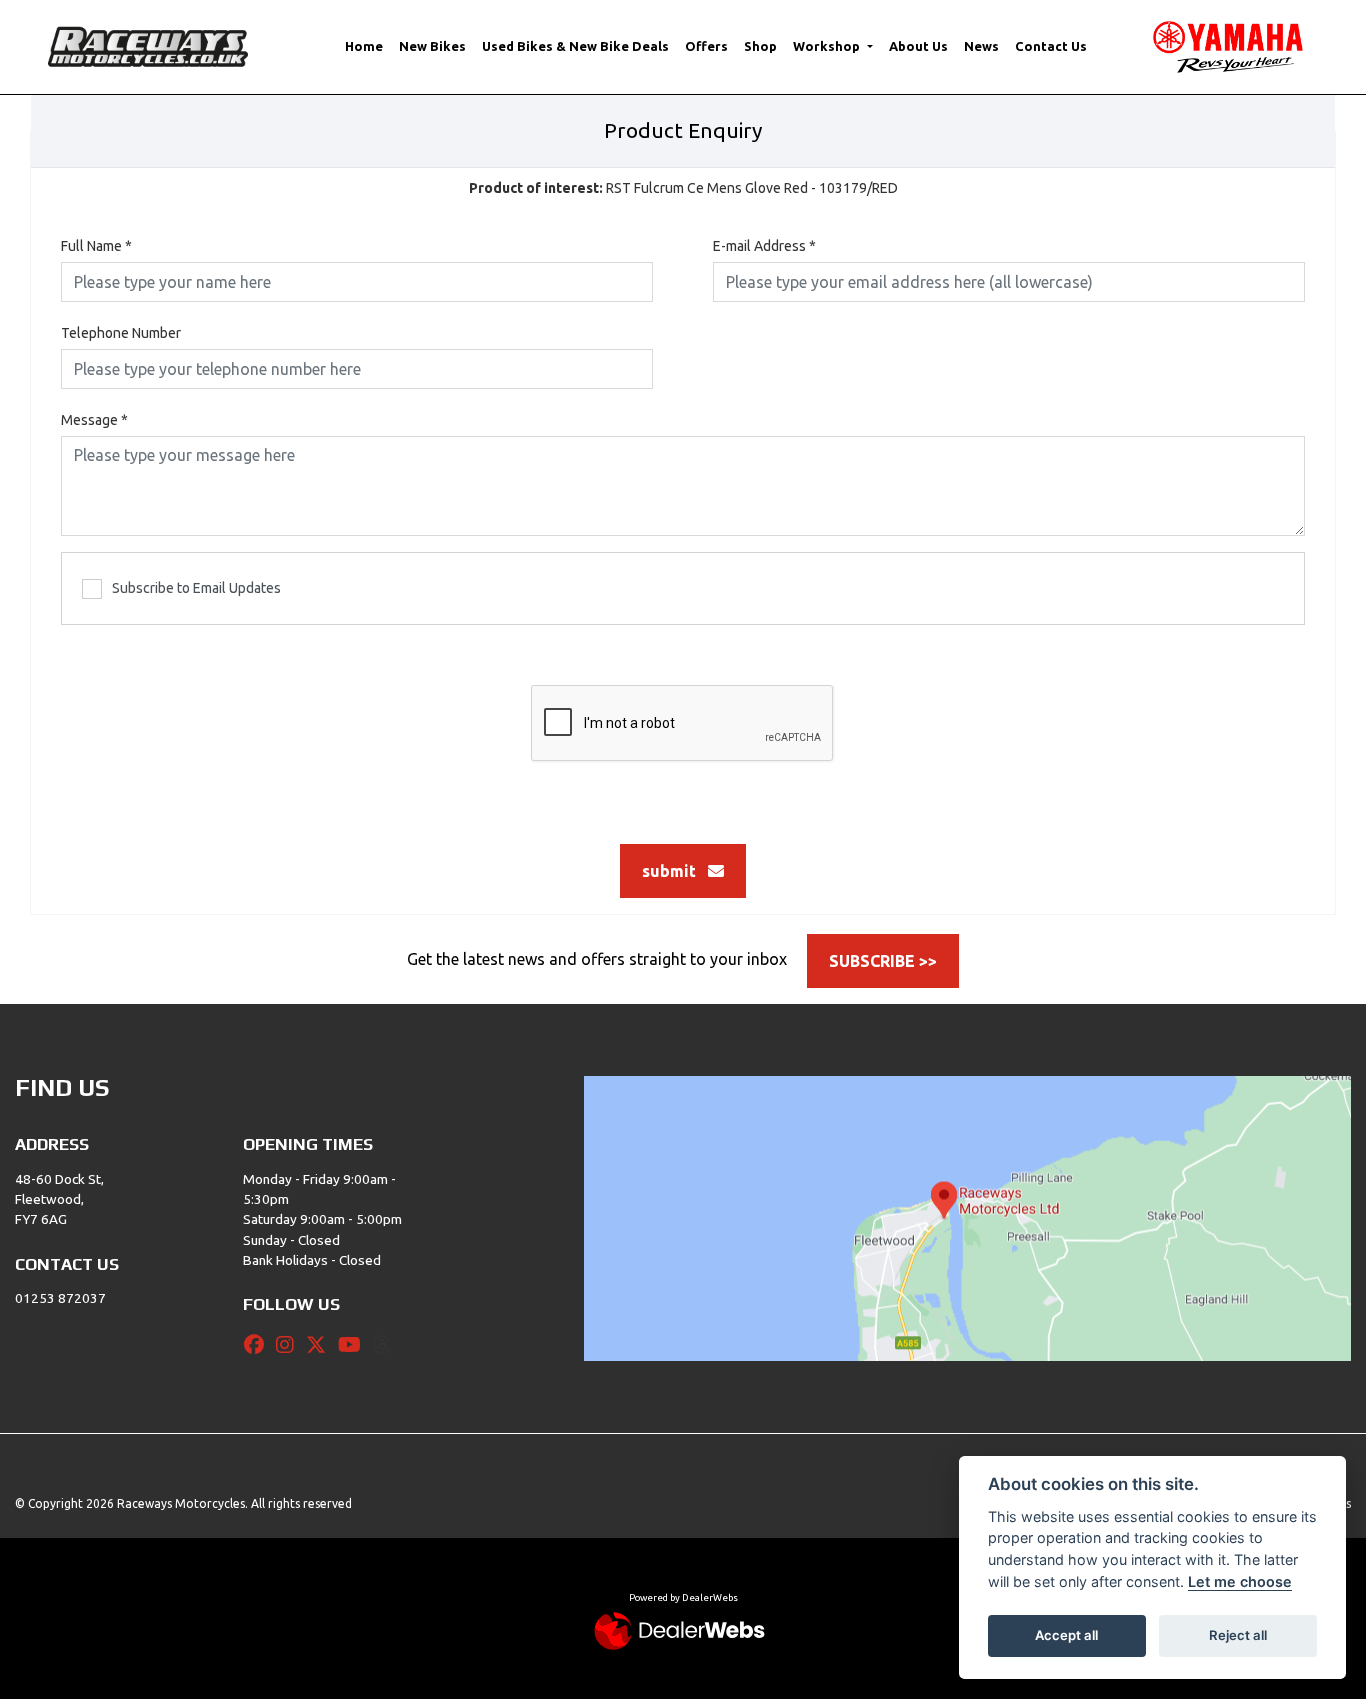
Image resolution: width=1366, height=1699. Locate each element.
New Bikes (432, 46)
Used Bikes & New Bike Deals (575, 46)
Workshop (828, 46)
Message (94, 420)
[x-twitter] (321, 1345)
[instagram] (290, 1345)
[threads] (387, 1345)
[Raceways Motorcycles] (148, 45)
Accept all (1066, 1635)
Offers (706, 46)
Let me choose (1240, 1581)
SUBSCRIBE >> (883, 961)
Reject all (1238, 1635)
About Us (918, 46)
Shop (760, 46)
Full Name (96, 246)
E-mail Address (764, 246)
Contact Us (1051, 46)
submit (675, 871)
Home (364, 46)
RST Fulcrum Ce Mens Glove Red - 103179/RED (683, 188)
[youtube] (354, 1345)
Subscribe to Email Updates (196, 588)
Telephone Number (121, 333)
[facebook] (259, 1345)
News (981, 46)
